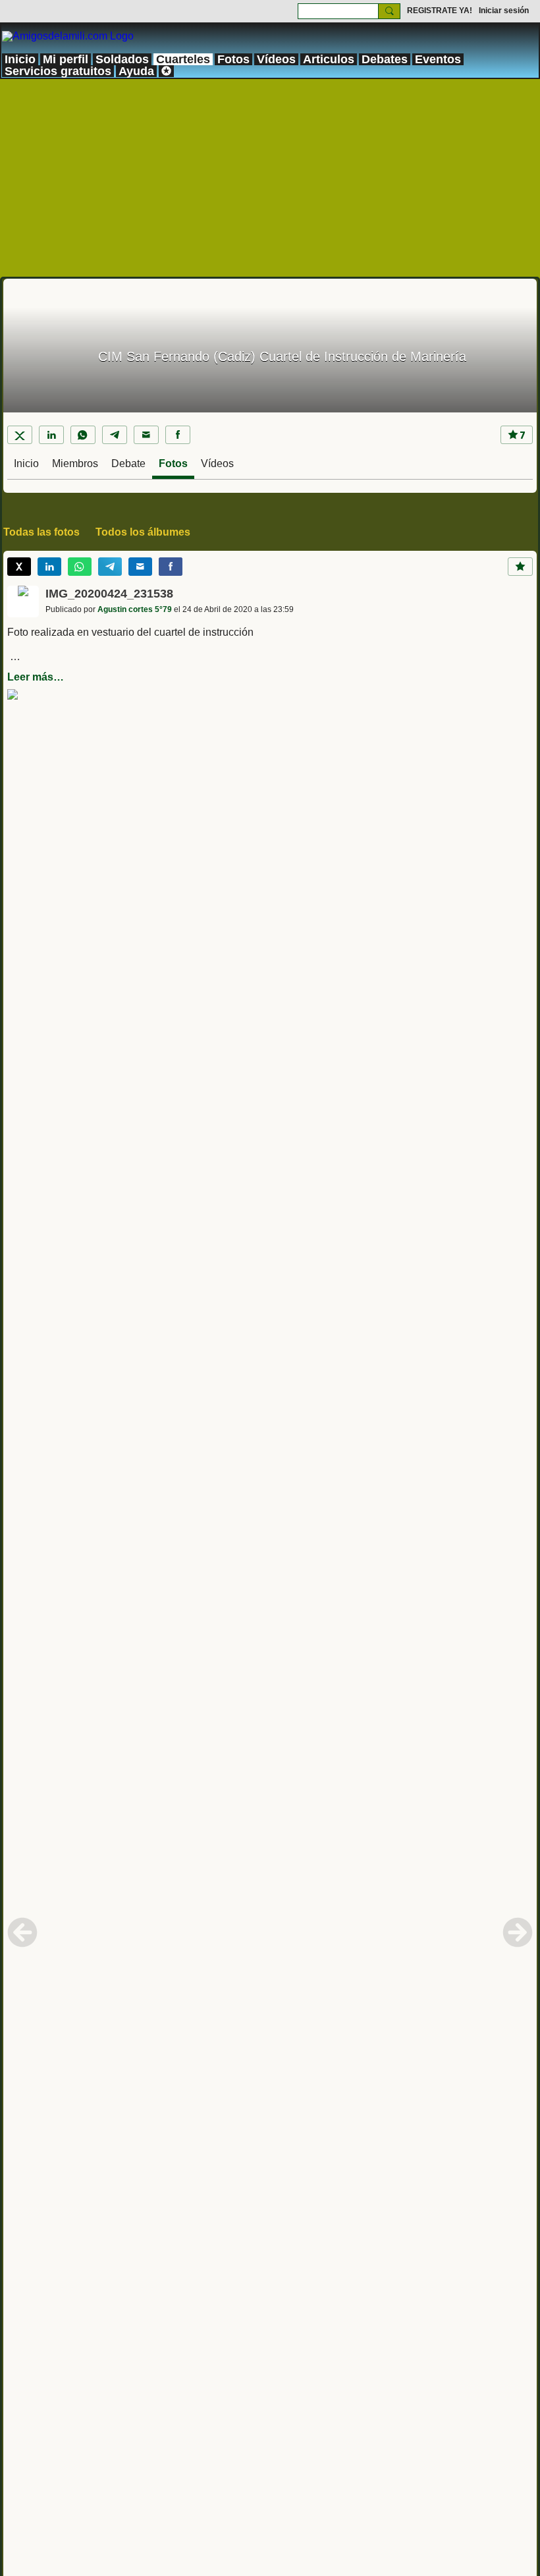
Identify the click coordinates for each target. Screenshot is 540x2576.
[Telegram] (115, 435)
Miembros (75, 463)
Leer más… (36, 677)
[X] (20, 435)
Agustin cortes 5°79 (135, 609)
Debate (128, 463)
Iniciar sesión (504, 11)
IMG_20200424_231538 (109, 594)
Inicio (26, 463)
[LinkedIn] (51, 435)
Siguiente (518, 1932)
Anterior (22, 1932)
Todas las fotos (41, 532)
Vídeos (217, 463)
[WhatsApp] (83, 435)
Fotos (173, 463)
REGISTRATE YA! (440, 11)
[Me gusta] (520, 567)
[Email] (146, 435)
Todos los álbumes (143, 532)
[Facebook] (178, 435)
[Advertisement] (270, 178)
